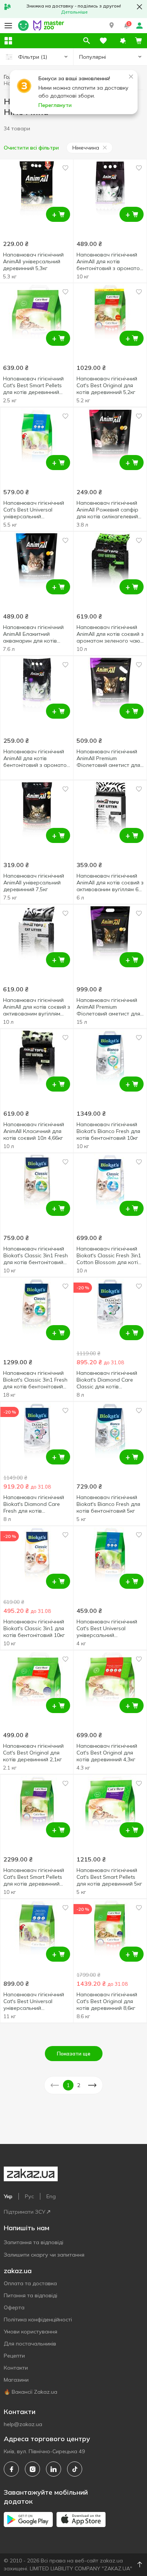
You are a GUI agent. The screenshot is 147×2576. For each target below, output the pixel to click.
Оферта (14, 2307)
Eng (51, 2196)
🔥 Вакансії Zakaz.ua (31, 2392)
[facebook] (11, 2469)
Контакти (16, 2368)
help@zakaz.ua (23, 2424)
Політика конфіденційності (38, 2319)
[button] (112, 26)
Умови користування (31, 2332)
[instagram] (32, 2469)
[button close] (139, 7)
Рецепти (14, 2356)
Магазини (16, 2380)
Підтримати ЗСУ (24, 2212)
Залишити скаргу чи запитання (44, 2255)
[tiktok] (75, 2469)
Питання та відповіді (31, 2295)
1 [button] (68, 2085)
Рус (29, 2196)
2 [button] (79, 2085)
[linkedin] (54, 2469)
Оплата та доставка (30, 2283)
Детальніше (74, 12)
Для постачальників (30, 2344)
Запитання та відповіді (34, 2242)
